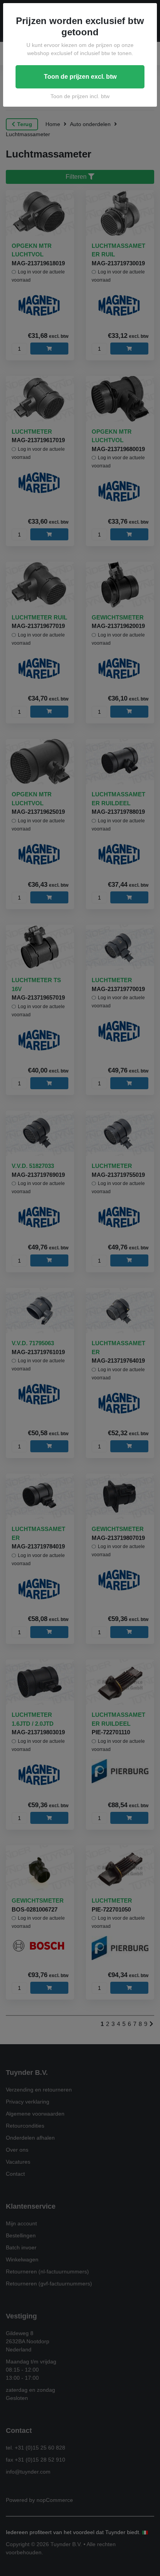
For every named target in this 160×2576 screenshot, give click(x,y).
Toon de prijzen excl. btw (80, 77)
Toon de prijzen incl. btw (80, 96)
